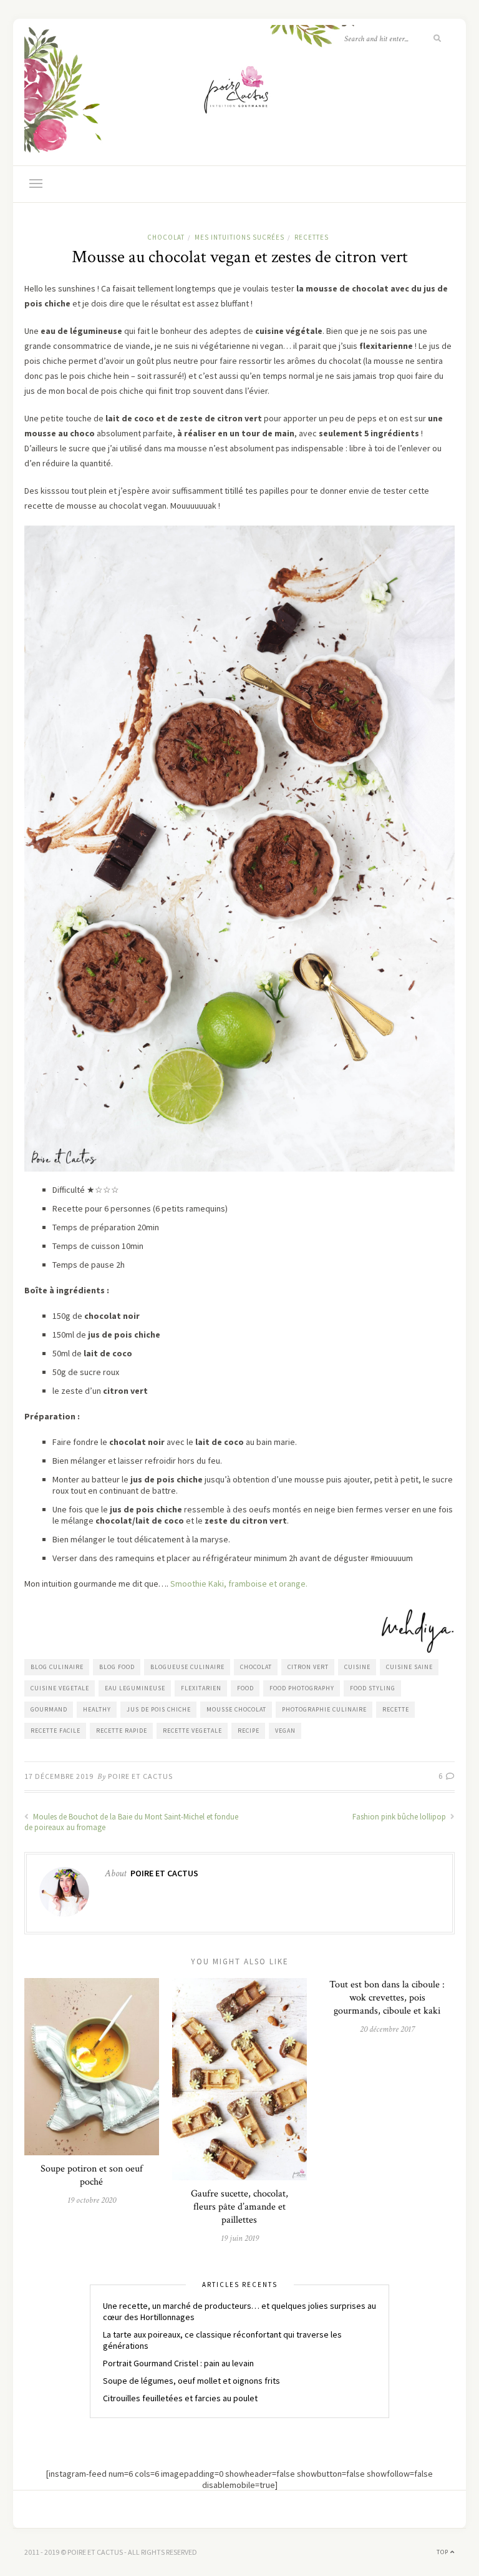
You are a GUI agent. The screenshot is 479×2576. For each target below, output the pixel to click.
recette (396, 1709)
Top (443, 2552)
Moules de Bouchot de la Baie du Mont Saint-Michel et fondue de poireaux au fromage (131, 1822)
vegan (285, 1731)
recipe (249, 1731)
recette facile (56, 1731)
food (245, 1688)
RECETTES (312, 237)
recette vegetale (192, 1731)
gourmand (49, 1709)
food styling (373, 1688)
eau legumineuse (135, 1688)
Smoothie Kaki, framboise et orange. (239, 1584)
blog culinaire (57, 1667)
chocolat (166, 237)
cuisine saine (409, 1667)
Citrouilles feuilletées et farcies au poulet (180, 2398)
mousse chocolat (236, 1709)
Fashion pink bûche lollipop (400, 1817)
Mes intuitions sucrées (239, 237)
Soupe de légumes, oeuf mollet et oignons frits (191, 2381)
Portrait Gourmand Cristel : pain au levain (178, 2363)
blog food (117, 1667)
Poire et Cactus (140, 1776)
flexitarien (201, 1688)
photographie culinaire (324, 1709)
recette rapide (122, 1731)
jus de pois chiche (159, 1709)
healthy (97, 1709)
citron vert (308, 1667)
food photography (302, 1688)
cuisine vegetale (60, 1688)
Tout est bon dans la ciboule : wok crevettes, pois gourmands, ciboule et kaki (387, 1998)
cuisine (357, 1667)
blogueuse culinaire (187, 1667)
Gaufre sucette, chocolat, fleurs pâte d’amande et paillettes (239, 2207)
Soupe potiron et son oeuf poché (92, 2175)
